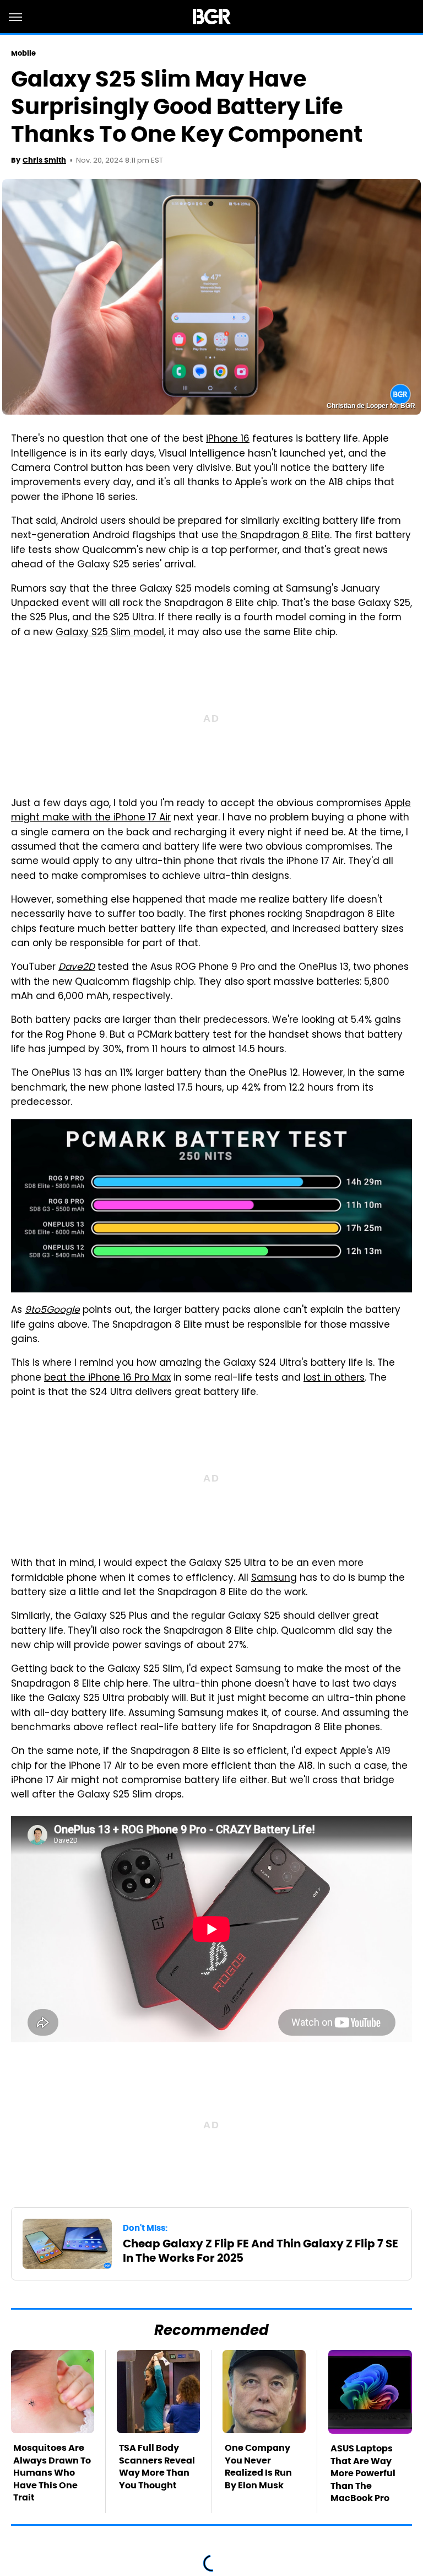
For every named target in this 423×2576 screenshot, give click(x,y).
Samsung (274, 1579)
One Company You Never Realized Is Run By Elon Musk (258, 2466)
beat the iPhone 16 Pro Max (107, 1378)
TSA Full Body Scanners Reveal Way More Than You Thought (157, 2466)
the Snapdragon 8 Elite (276, 536)
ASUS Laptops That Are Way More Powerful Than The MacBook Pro (363, 2473)
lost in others (334, 1378)
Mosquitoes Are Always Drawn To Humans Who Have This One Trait (52, 2473)
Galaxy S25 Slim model (110, 633)
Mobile (24, 53)
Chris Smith (44, 160)
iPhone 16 (228, 439)
